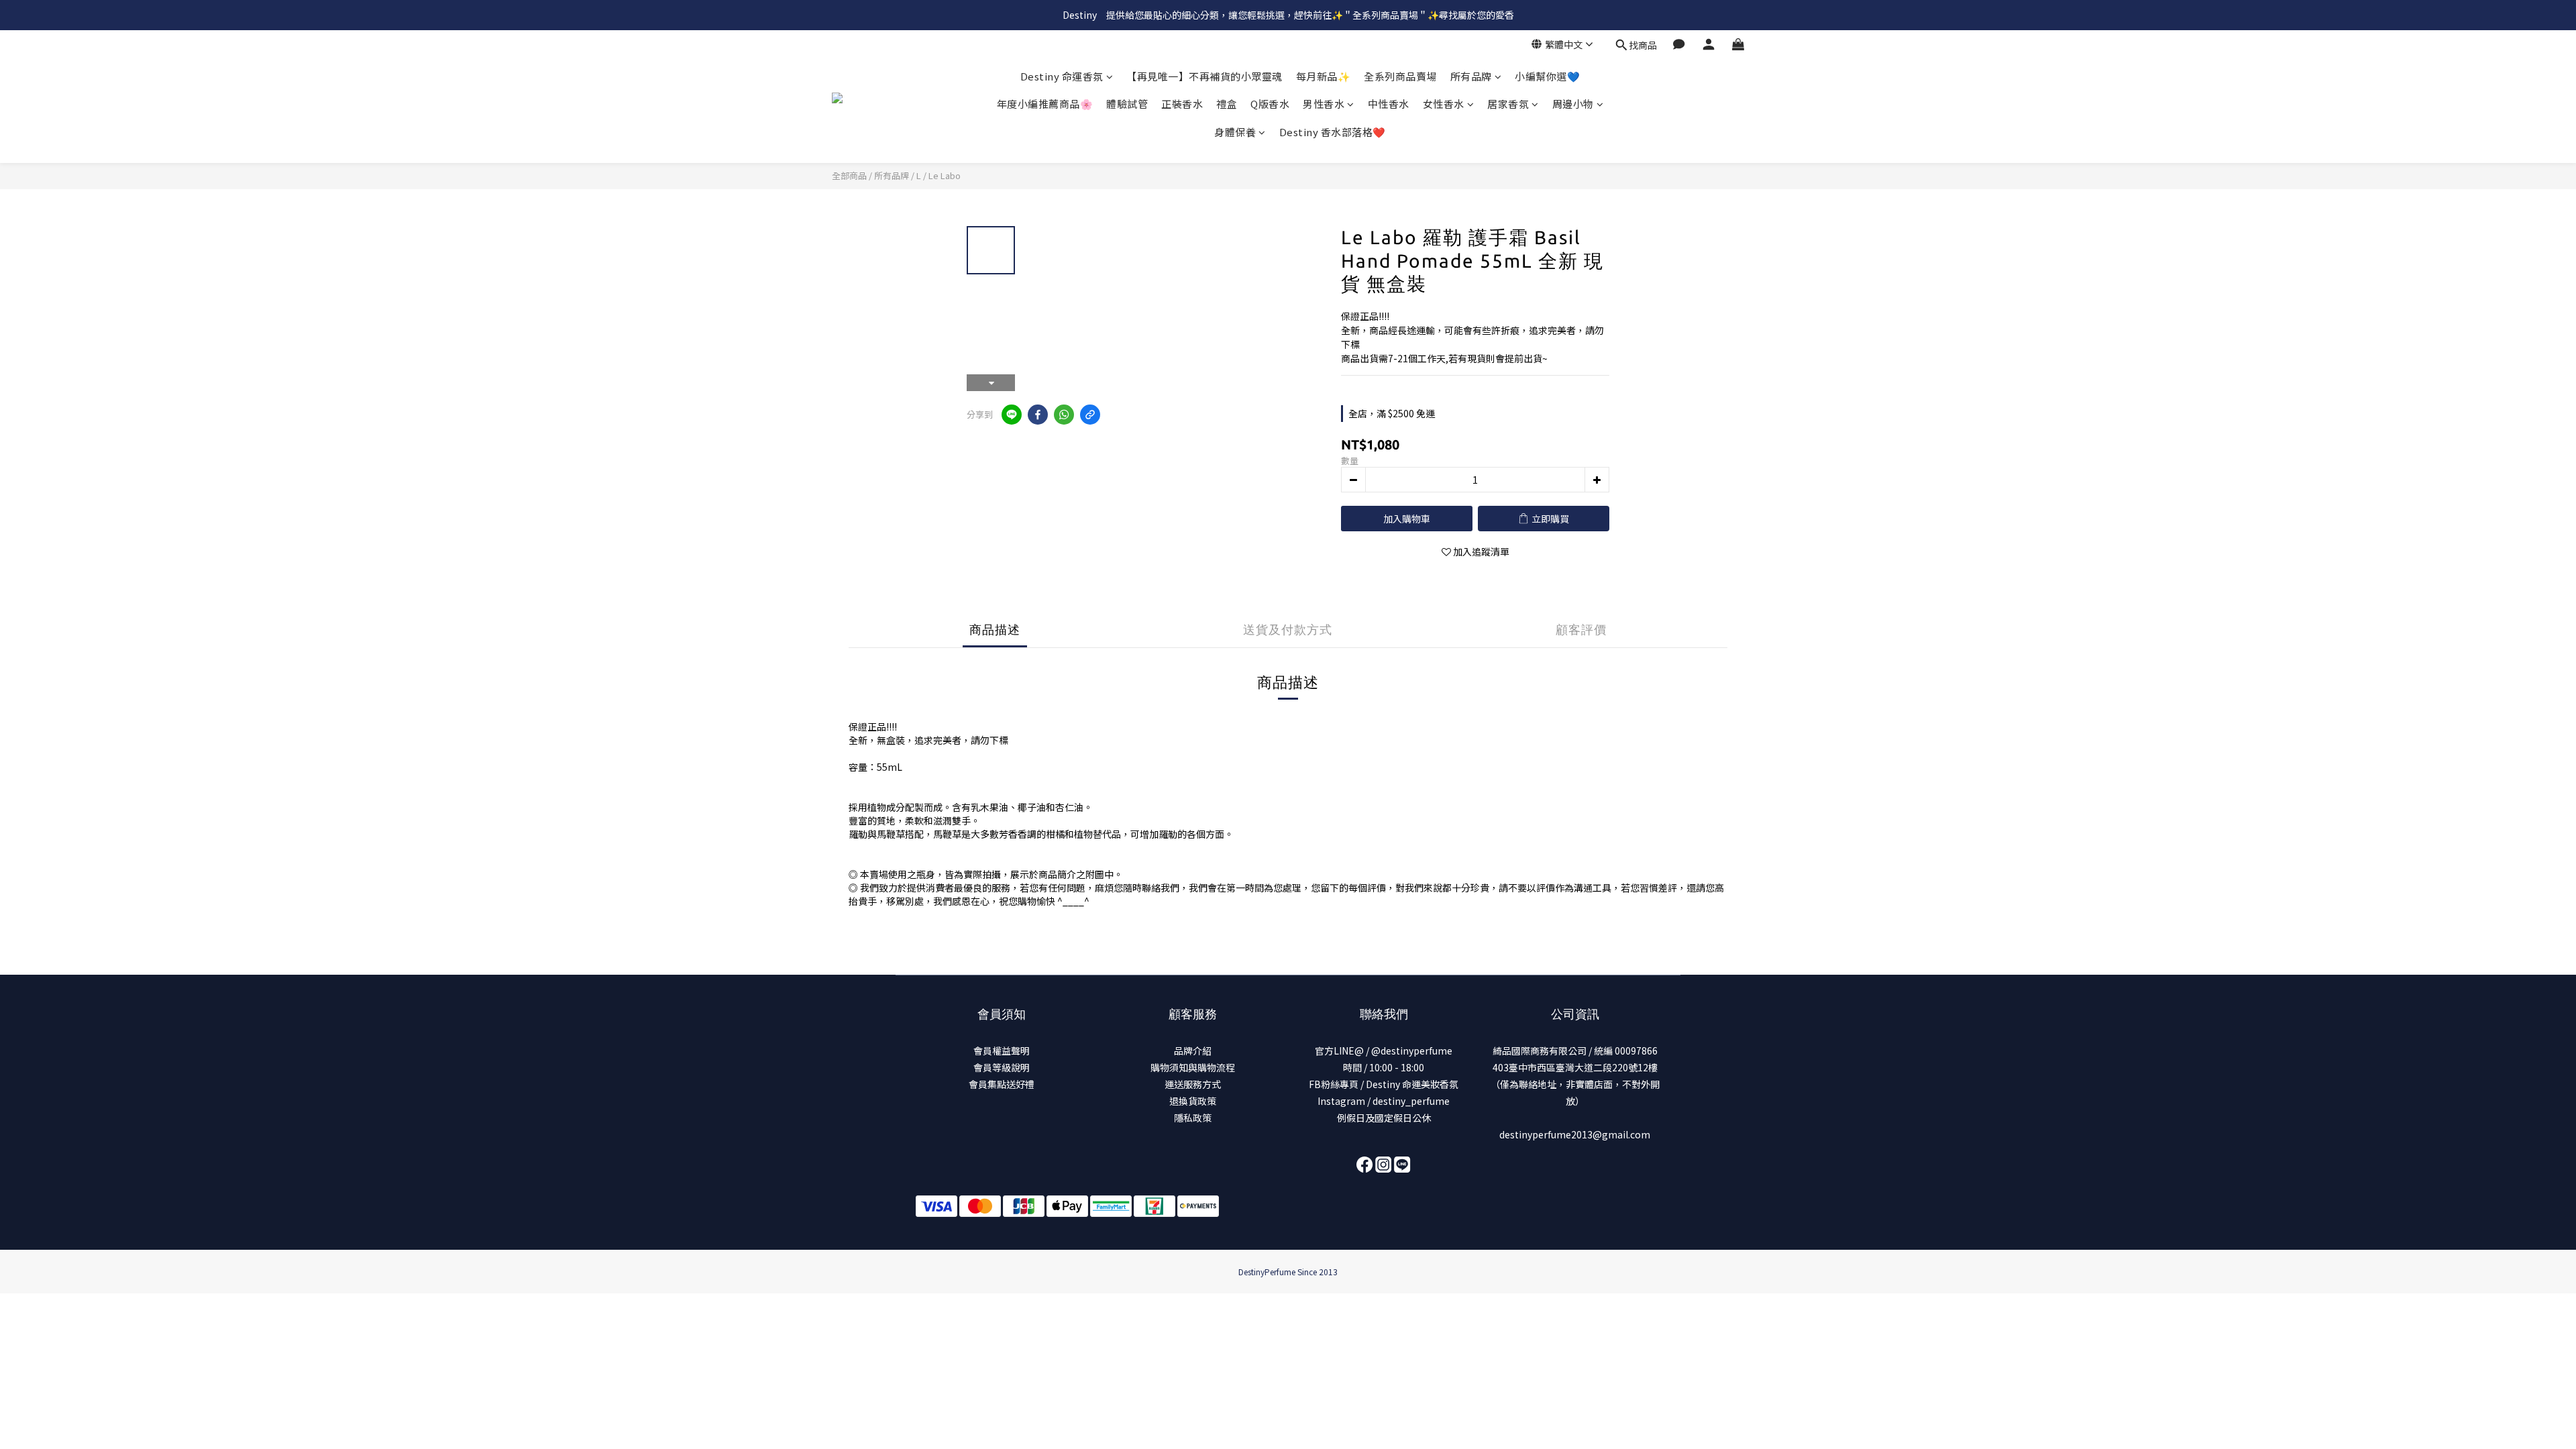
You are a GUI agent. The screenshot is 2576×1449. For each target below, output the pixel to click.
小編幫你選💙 (1547, 76)
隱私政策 (1193, 1118)
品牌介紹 (1193, 1051)
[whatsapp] (1064, 415)
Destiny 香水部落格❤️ (1333, 132)
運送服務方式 (1193, 1084)
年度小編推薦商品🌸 (1045, 104)
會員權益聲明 (1002, 1051)
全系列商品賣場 (1400, 76)
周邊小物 (1573, 104)
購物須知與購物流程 (1193, 1067)
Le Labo (945, 175)
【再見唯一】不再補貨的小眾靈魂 (1204, 76)
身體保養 (1235, 132)
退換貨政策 (1193, 1101)
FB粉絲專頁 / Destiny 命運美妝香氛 (1384, 1084)
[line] (1012, 415)
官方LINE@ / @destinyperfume (1384, 1051)
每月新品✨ (1324, 76)
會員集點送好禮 (1002, 1084)
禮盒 (1227, 104)
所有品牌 (1471, 76)
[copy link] (1090, 415)
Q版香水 (1270, 104)
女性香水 (1444, 104)
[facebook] (1038, 415)
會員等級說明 (1002, 1067)
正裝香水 (1182, 104)
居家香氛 (1508, 104)
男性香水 (1324, 104)
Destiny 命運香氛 (1062, 76)
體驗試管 (1127, 104)
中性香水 (1389, 104)
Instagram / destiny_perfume (1384, 1101)
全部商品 (849, 175)
